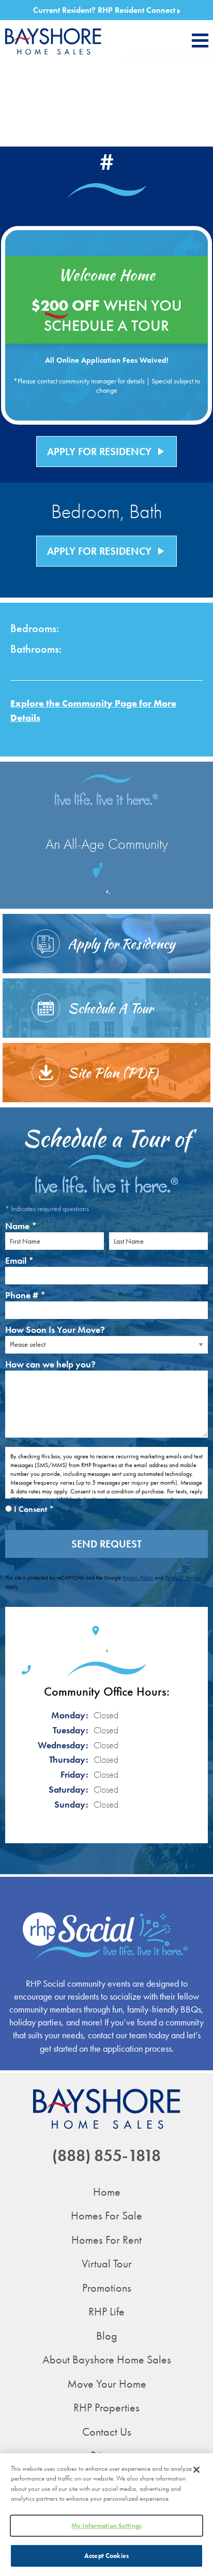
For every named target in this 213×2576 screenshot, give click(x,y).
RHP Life (106, 2312)
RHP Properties (106, 2408)
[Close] (196, 2470)
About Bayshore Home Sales (107, 2360)
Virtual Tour (107, 2264)
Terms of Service (183, 1577)
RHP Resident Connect (138, 10)
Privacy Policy (138, 1577)
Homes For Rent (106, 2240)
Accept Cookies (106, 2556)
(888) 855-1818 (106, 2156)
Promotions (107, 2288)
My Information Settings (106, 2526)
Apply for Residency (107, 452)
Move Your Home (107, 2384)
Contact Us (107, 2432)
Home (107, 2192)
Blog (107, 2336)
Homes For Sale (106, 2216)
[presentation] (200, 41)
